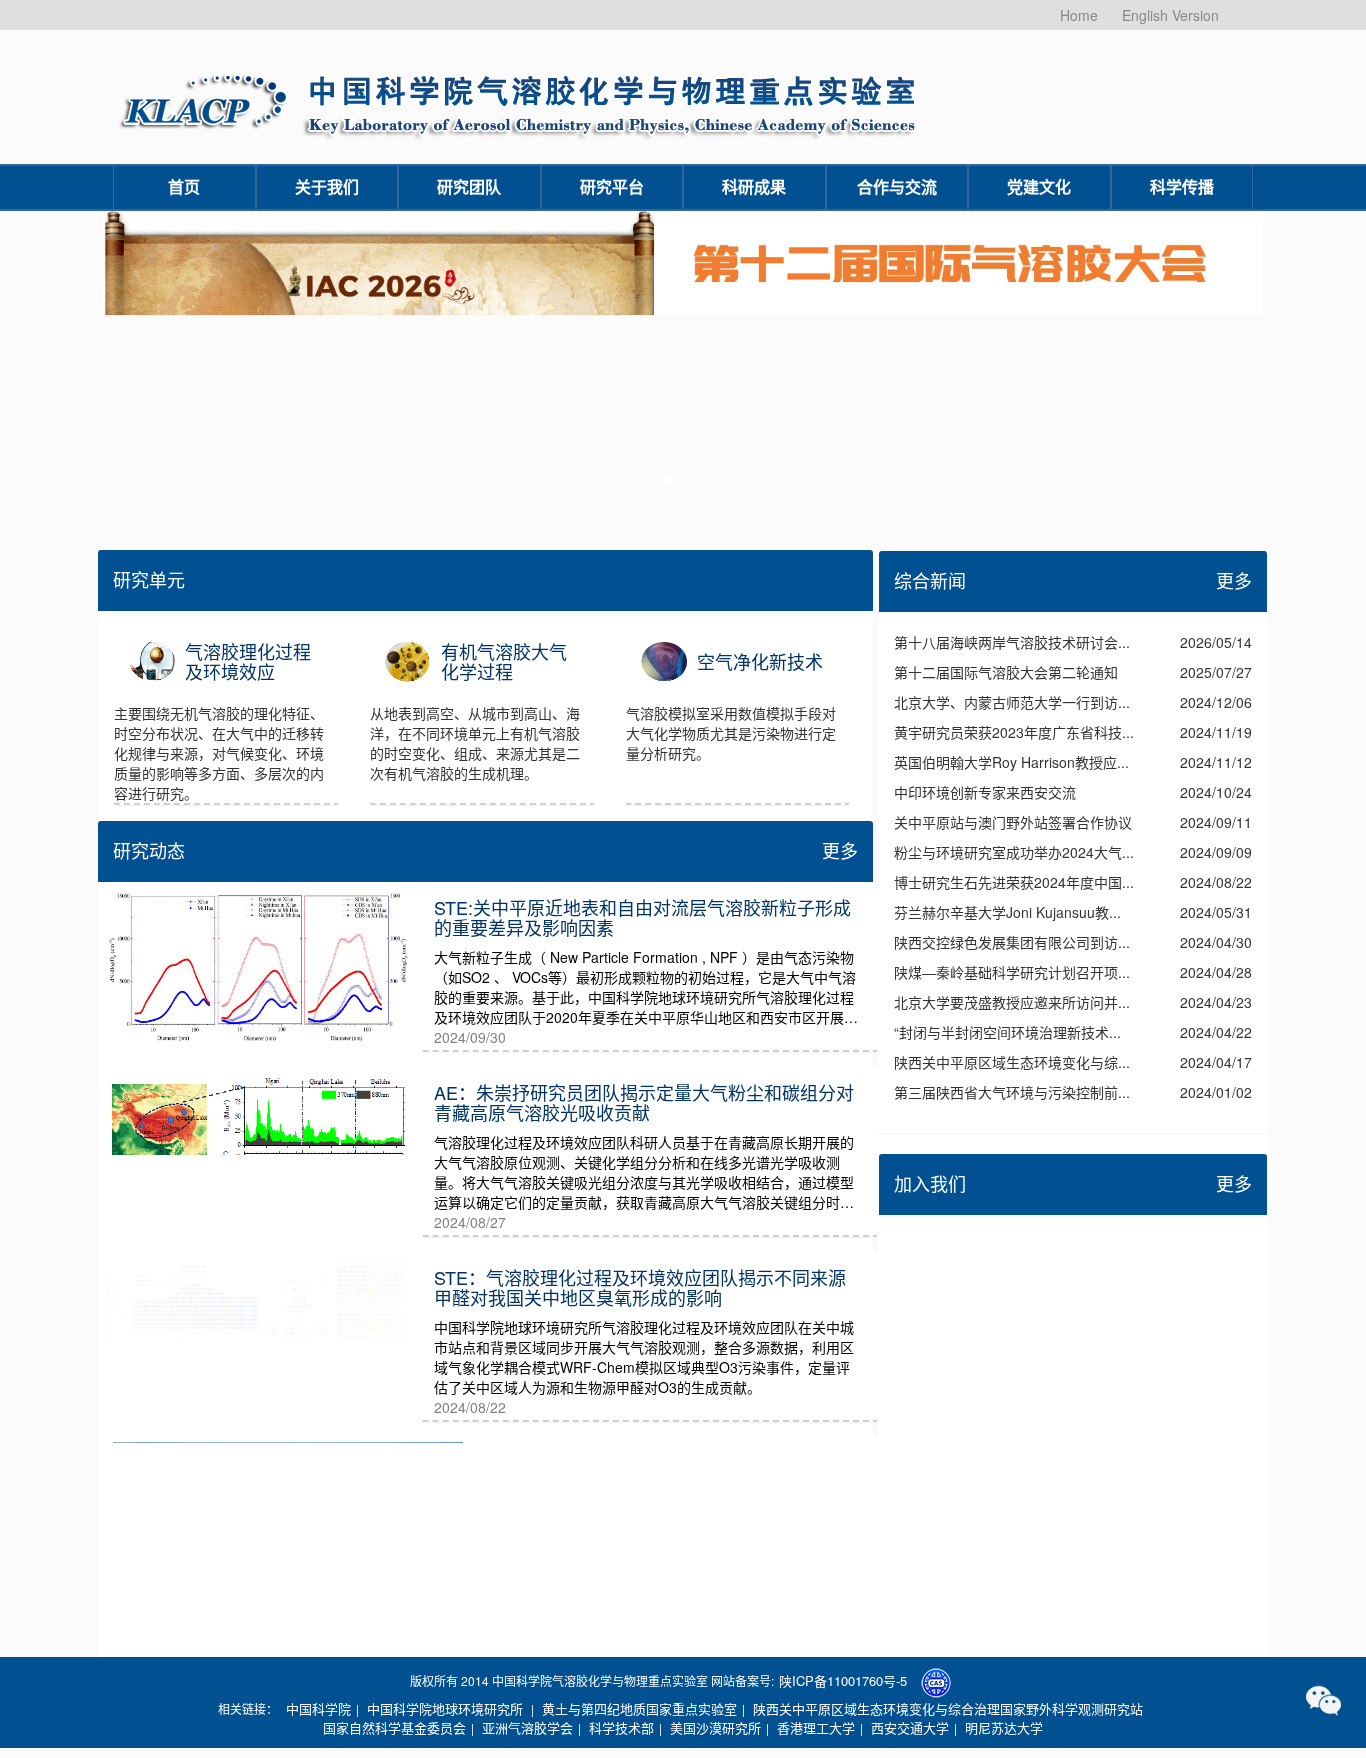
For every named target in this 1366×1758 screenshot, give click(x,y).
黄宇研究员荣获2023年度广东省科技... (1014, 732)
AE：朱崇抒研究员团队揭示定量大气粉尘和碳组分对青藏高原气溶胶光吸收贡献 (644, 1102)
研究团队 (469, 186)
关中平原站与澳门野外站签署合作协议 (1013, 822)
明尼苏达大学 (1004, 1727)
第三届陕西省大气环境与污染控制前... (1012, 1092)
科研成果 (754, 186)
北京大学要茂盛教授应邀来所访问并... (1012, 1002)
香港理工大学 (816, 1727)
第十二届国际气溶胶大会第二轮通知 (1006, 672)
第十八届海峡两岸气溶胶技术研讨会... (1012, 642)
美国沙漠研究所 (715, 1727)
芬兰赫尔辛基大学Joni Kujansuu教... (1007, 912)
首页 (184, 186)
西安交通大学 (910, 1727)
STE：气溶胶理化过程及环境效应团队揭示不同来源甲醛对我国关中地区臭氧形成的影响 (640, 1287)
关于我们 (327, 186)
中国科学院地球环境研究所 (445, 1708)
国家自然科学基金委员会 (394, 1727)
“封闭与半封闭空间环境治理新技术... (1007, 1032)
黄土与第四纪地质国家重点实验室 (639, 1708)
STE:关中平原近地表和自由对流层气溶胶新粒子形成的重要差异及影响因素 (642, 917)
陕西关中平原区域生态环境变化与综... (1012, 1062)
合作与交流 (897, 186)
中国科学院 (318, 1708)
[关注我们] (1323, 1700)
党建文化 (1039, 186)
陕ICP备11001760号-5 (843, 1680)
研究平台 (612, 186)
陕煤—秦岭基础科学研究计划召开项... (1012, 972)
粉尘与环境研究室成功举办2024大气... (1014, 852)
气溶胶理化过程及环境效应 (248, 662)
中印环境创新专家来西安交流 (985, 792)
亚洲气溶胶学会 (527, 1727)
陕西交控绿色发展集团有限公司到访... (1012, 942)
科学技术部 (621, 1727)
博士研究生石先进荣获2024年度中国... (1014, 882)
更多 (840, 850)
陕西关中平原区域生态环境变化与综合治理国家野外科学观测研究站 (948, 1708)
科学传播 (1182, 186)
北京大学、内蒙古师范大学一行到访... (1012, 702)
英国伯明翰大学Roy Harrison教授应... (1011, 762)
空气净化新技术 (760, 662)
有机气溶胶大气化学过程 (504, 662)
